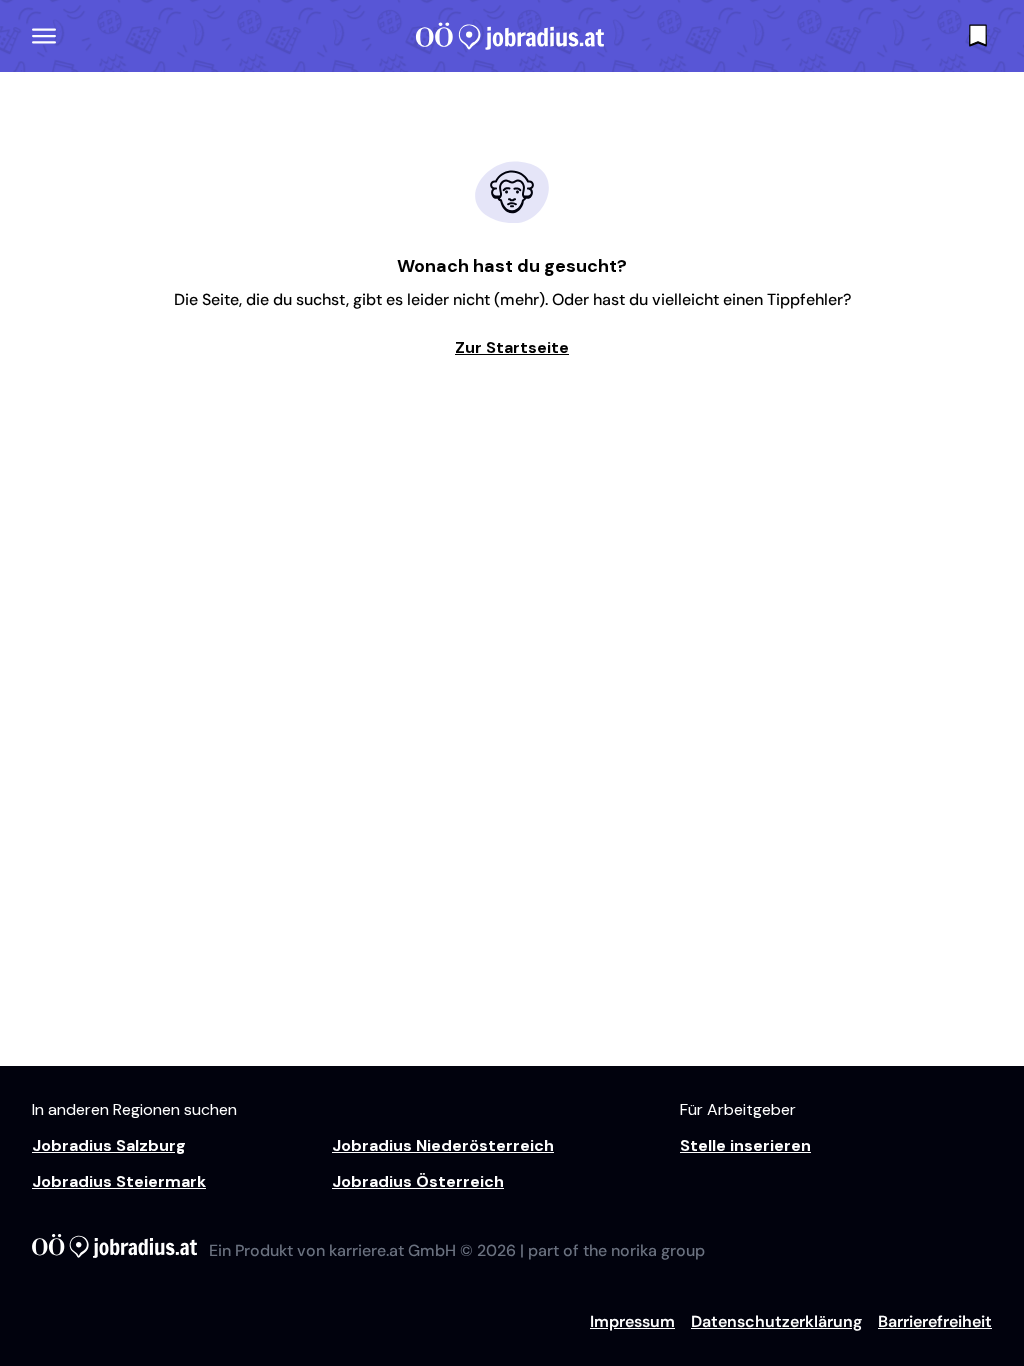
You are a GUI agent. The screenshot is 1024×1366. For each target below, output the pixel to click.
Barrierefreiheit (935, 1321)
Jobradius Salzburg (109, 1145)
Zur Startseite (512, 347)
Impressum (632, 1321)
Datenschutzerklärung (776, 1321)
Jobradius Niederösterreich (443, 1145)
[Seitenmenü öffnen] (44, 36)
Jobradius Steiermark (119, 1181)
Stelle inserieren (745, 1145)
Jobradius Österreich (418, 1181)
